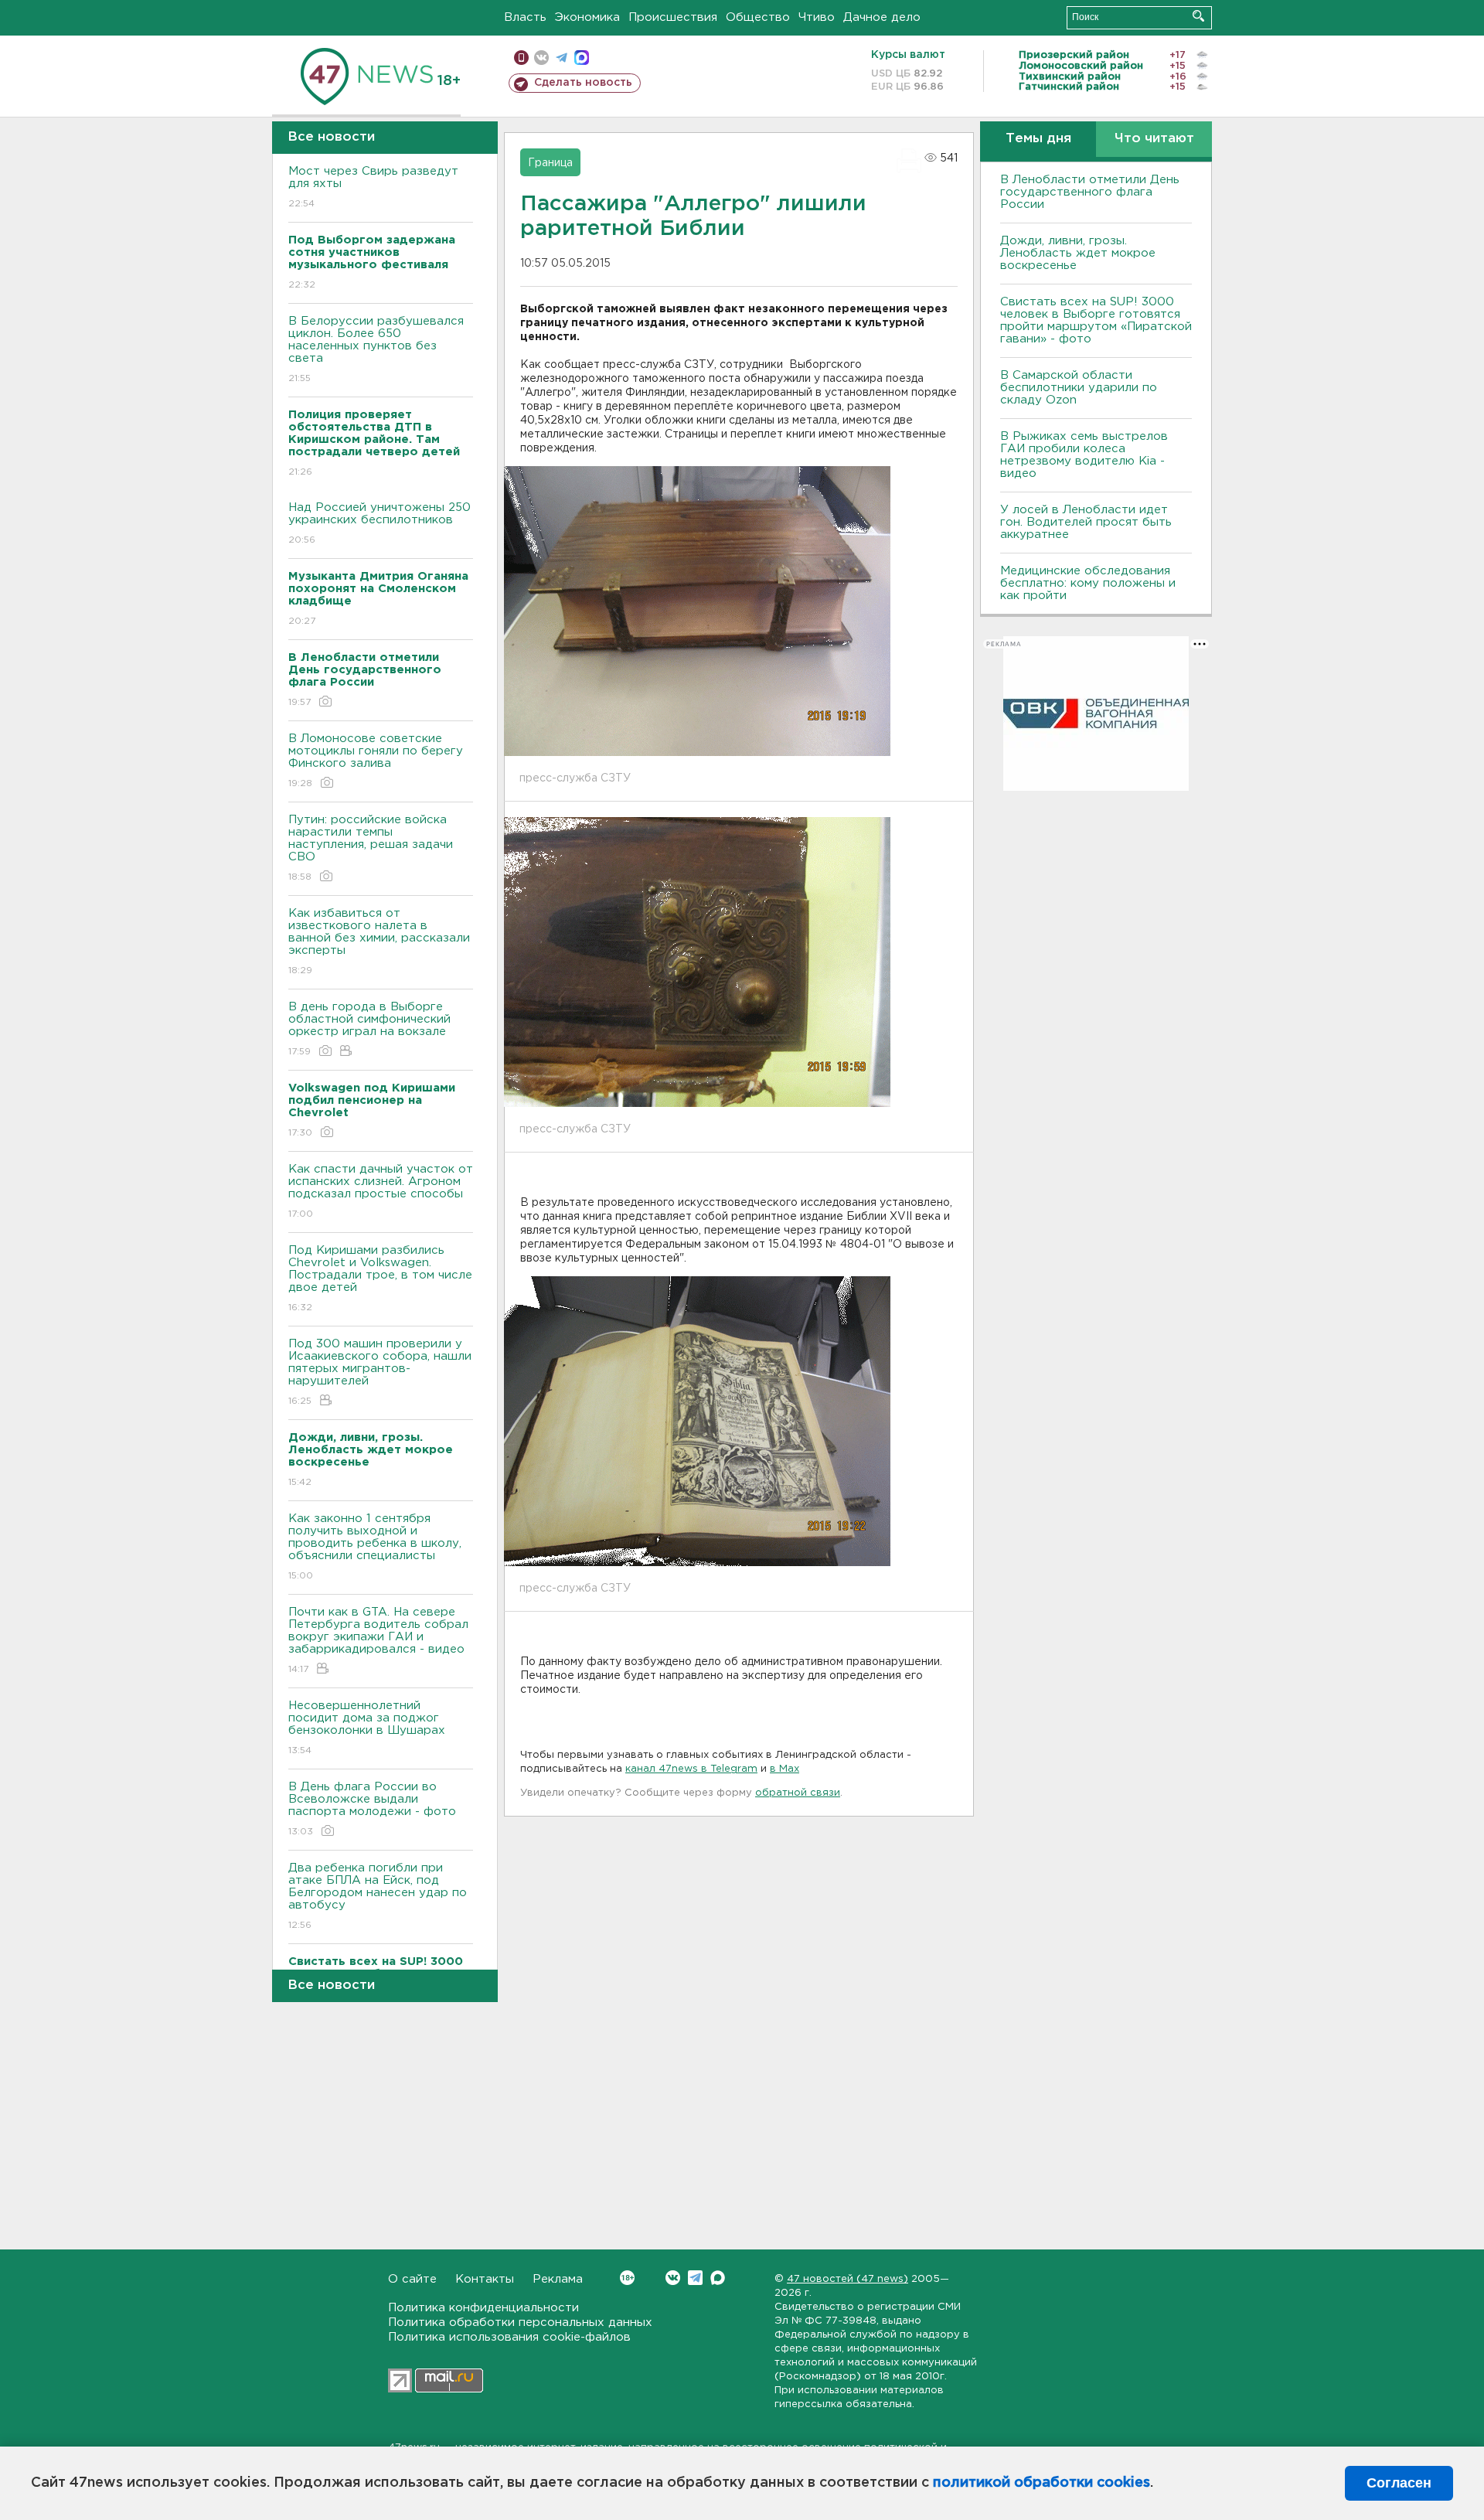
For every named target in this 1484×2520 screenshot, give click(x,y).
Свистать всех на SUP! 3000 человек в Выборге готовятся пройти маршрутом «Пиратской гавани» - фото (1096, 320)
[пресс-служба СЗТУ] (697, 611)
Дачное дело (882, 17)
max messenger (582, 58)
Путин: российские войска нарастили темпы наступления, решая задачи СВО (371, 848)
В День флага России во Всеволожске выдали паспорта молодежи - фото (372, 1809)
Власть (525, 17)
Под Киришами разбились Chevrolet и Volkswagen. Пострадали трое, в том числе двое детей (380, 1279)
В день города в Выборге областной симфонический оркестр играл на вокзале (369, 1029)
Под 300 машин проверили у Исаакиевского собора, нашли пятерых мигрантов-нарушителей (380, 1372)
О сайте (412, 2279)
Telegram (695, 2278)
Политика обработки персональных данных (520, 2322)
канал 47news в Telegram (691, 1769)
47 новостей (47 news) (848, 2279)
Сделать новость (583, 83)
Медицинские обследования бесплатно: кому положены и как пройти (1088, 583)
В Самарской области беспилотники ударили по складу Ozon (1079, 388)
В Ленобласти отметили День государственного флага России (1090, 192)
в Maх (785, 1769)
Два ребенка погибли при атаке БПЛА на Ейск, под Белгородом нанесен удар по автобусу (378, 1896)
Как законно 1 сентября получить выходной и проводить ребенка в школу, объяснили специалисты (375, 1547)
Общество (758, 17)
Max (718, 2278)
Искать (1198, 16)
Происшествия (673, 17)
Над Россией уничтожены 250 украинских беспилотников (380, 523)
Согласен (1399, 2483)
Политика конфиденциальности (483, 2308)
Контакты (485, 2279)
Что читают (1154, 139)
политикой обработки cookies (1042, 2483)
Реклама (558, 2279)
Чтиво (817, 17)
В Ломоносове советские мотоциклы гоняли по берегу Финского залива (376, 761)
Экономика (587, 17)
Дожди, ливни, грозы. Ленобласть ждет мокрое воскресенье (1078, 253)
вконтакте (541, 58)
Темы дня (1038, 139)
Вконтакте (673, 2278)
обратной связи (798, 1793)
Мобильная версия (521, 58)
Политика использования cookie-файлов (509, 2337)
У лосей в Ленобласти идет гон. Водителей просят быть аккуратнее (1086, 522)
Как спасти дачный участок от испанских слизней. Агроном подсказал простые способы (381, 1191)
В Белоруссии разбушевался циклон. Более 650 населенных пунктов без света (376, 349)
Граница (550, 163)
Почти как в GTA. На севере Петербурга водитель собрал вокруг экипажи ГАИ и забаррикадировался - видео (378, 1640)
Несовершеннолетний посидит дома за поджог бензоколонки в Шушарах (367, 1728)
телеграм (562, 58)
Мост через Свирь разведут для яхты (373, 187)
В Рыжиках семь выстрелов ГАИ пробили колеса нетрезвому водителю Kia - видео (1084, 455)
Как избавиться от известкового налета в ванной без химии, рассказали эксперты (379, 942)
